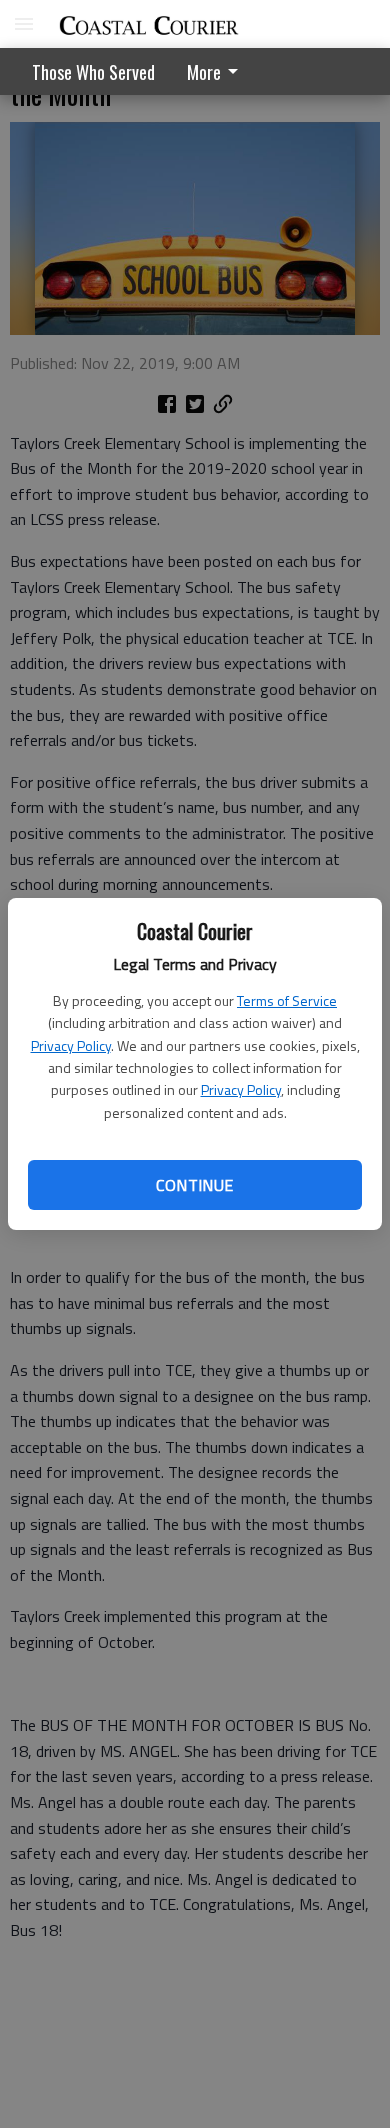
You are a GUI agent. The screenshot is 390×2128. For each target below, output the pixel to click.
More (204, 72)
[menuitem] (218, 71)
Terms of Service (287, 1000)
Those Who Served (93, 72)
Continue (194, 1185)
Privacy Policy (71, 1045)
